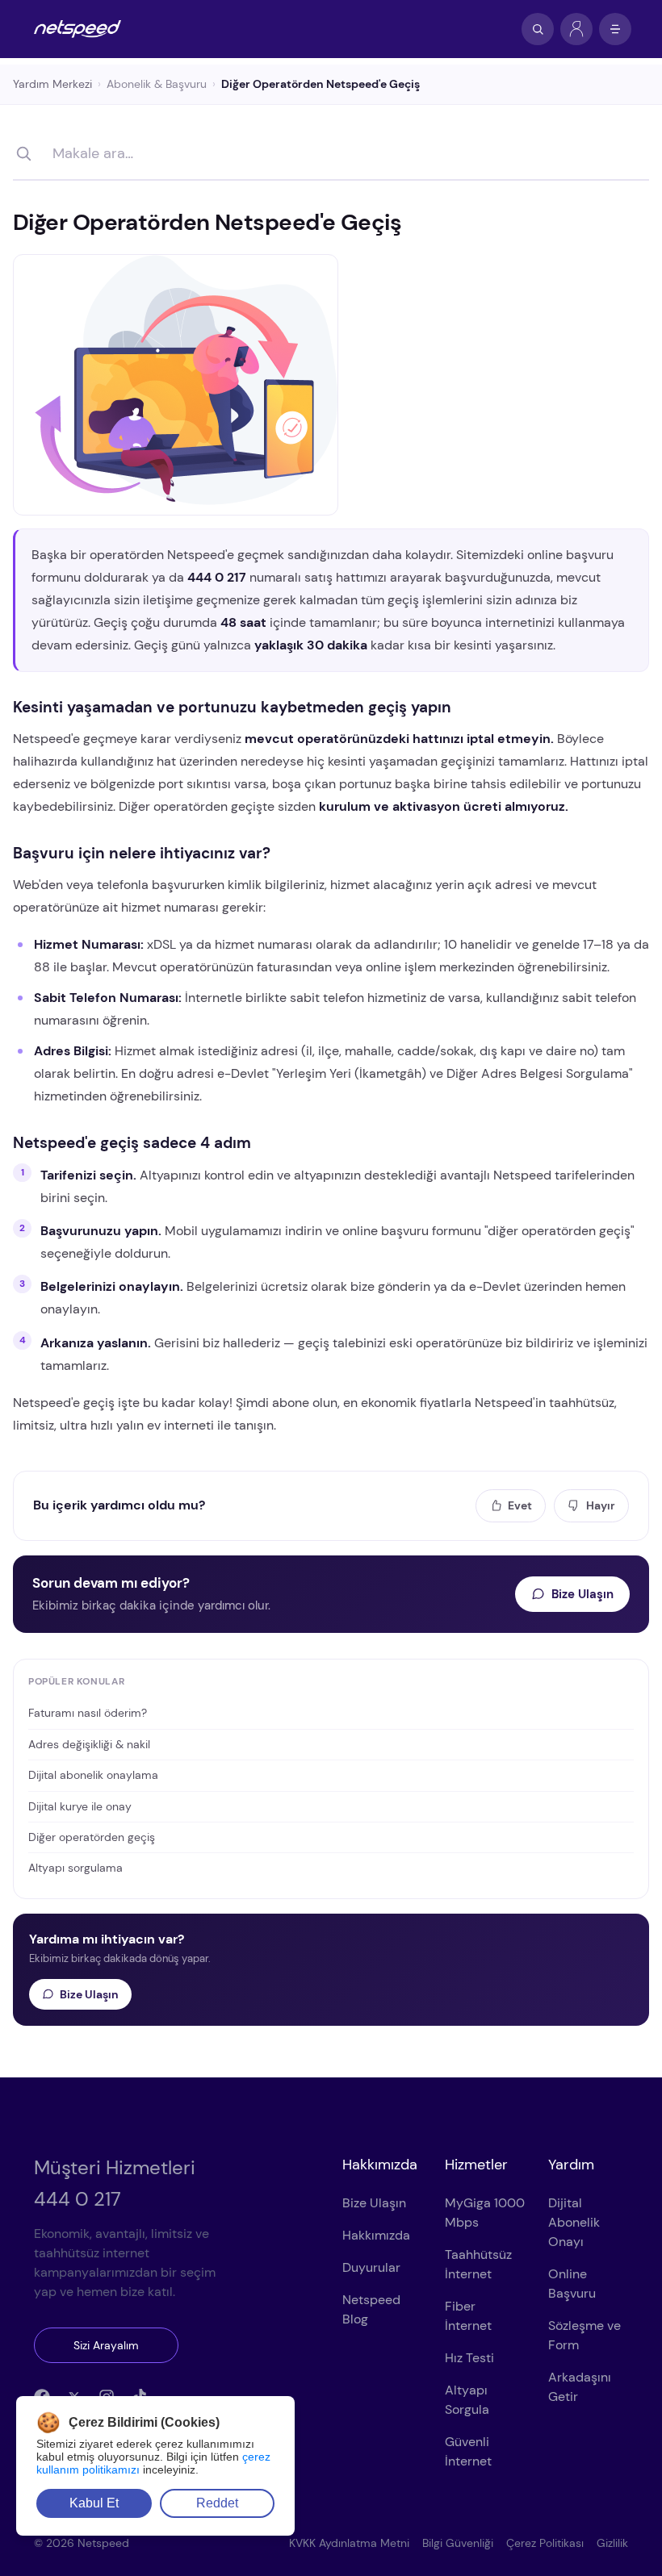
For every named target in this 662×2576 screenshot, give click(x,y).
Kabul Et (94, 2503)
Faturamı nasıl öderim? (88, 1713)
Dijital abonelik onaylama (93, 1775)
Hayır (601, 1505)
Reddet (217, 2503)
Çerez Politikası (545, 2543)
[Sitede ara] (538, 29)
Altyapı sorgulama (75, 1868)
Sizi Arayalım (106, 2345)
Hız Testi (469, 2358)
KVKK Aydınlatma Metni (349, 2543)
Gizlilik (612, 2543)
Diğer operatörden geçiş (92, 1837)
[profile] (576, 29)
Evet (520, 1505)
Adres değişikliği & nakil (89, 1744)
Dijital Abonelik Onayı (574, 2222)
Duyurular (371, 2267)
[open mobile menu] (615, 29)
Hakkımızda (376, 2235)
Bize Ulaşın (582, 1594)
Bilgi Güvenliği (458, 2543)
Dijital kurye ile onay (80, 1806)
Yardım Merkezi (52, 84)
